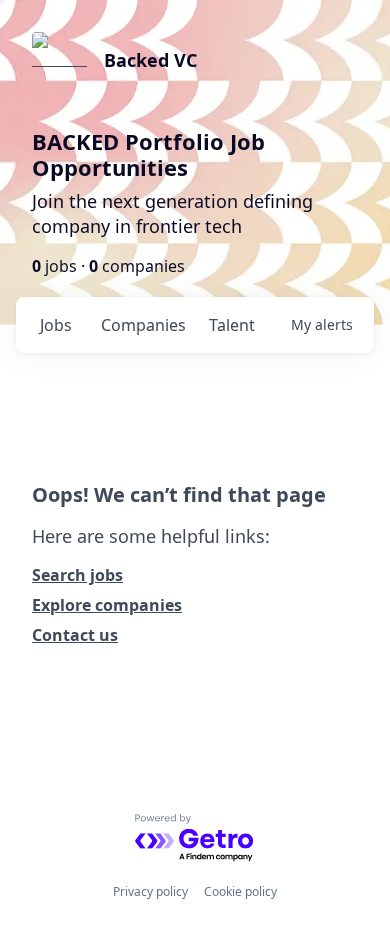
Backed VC (150, 60)
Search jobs (77, 575)
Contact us (75, 635)
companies (143, 325)
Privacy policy (150, 891)
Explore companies (107, 605)
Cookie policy (240, 891)
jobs (56, 325)
